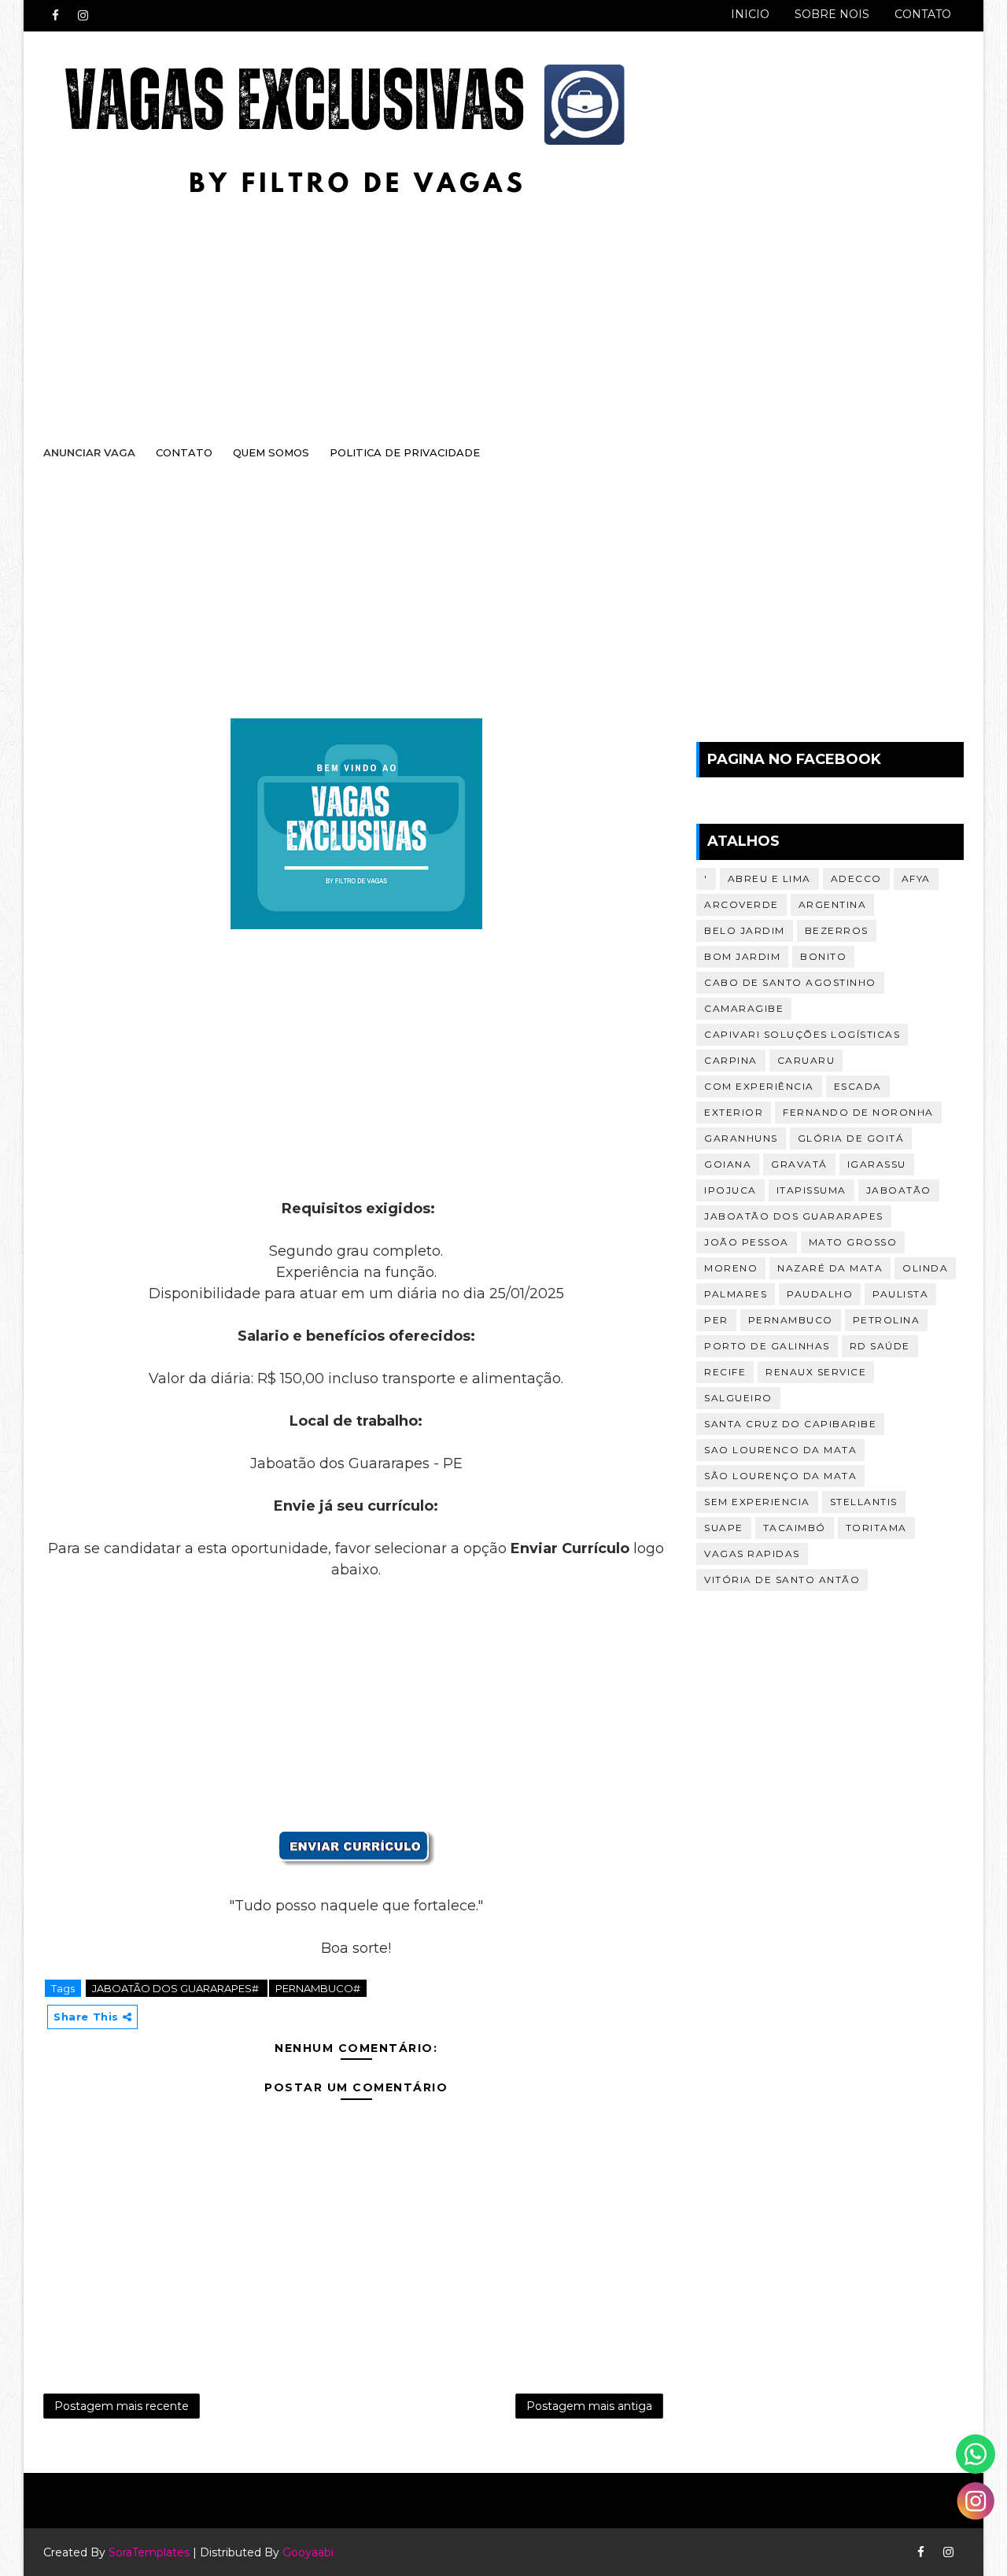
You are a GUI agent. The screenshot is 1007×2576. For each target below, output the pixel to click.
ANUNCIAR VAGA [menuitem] (89, 452)
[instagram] (83, 16)
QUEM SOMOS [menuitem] (271, 452)
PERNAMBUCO (791, 1320)
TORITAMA (876, 1528)
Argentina (833, 904)
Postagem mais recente (122, 2406)
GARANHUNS (741, 1138)
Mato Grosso (853, 1242)
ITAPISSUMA (812, 1190)
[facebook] (55, 16)
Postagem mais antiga (589, 2406)
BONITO (823, 956)
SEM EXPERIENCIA (757, 1502)
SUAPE (724, 1528)
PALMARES (736, 1294)
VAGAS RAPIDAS (752, 1554)
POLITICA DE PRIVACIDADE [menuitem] (405, 452)
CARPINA (731, 1060)
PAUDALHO (820, 1294)
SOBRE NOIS (832, 14)
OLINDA (925, 1268)
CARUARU (806, 1060)
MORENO (731, 1268)
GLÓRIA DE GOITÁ (851, 1138)
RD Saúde (880, 1346)
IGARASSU (877, 1164)
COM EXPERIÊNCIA (759, 1086)
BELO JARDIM (745, 930)
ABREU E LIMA (769, 878)
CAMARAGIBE (744, 1008)
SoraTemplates (149, 2552)
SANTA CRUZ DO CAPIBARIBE (790, 1424)
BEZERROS (837, 930)
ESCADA (858, 1086)
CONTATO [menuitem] (184, 452)
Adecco (856, 878)
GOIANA (728, 1164)
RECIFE (725, 1372)
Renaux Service (816, 1372)
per (716, 1320)
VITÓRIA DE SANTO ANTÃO (782, 1580)
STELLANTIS (864, 1502)
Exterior (734, 1112)
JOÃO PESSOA (747, 1242)
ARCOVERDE (741, 904)
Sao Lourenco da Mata (780, 1450)
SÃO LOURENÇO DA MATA (780, 1476)
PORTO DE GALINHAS (767, 1346)
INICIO (750, 14)
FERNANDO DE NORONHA (858, 1112)
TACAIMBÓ (795, 1528)
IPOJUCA (730, 1190)
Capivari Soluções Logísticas (802, 1034)
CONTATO (923, 14)
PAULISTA (900, 1294)
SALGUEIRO (738, 1398)
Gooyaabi (308, 2552)
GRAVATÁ (799, 1164)
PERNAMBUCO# (318, 1988)
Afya (916, 878)
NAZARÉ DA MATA (830, 1268)
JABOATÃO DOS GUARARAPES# (177, 1988)
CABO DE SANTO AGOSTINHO (790, 982)
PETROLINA (887, 1320)
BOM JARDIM (742, 956)
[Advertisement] (488, 304)
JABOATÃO (899, 1190)
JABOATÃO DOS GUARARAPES (794, 1216)
